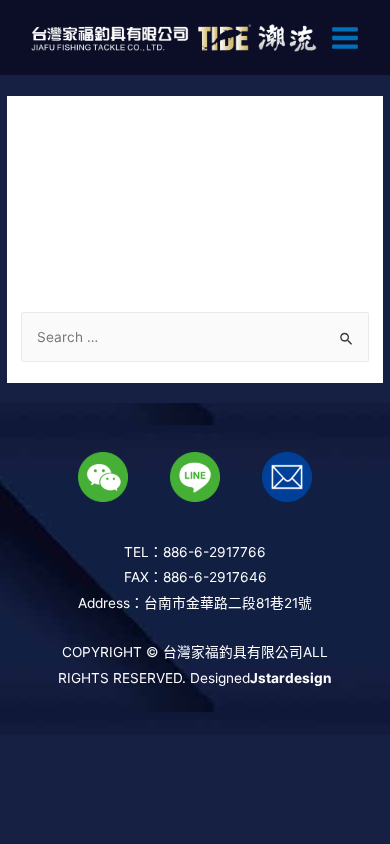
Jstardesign (291, 678)
